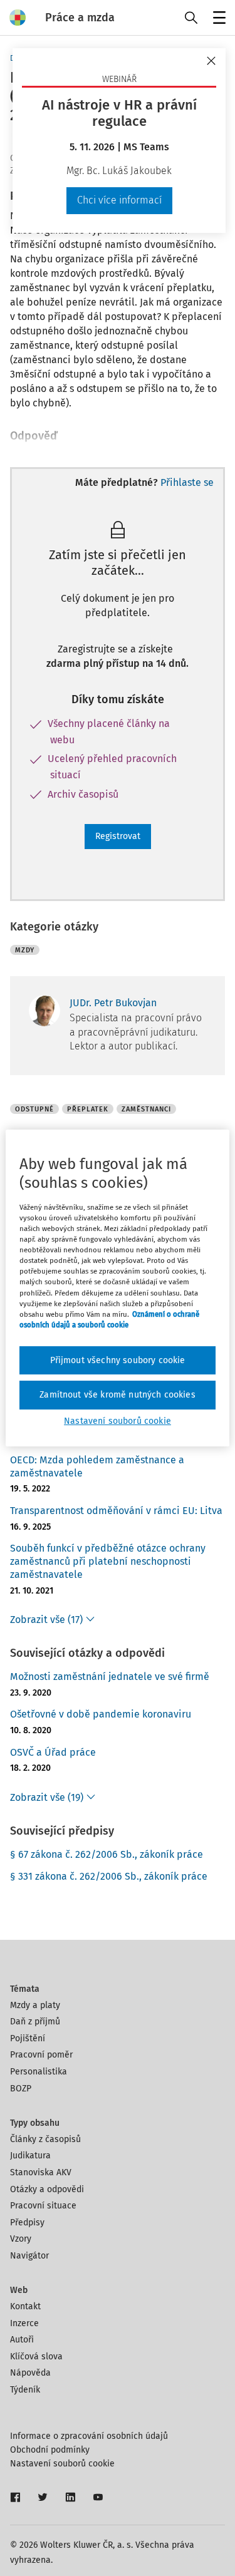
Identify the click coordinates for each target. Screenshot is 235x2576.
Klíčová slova (36, 2357)
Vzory (21, 2239)
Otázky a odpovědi (47, 2189)
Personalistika (39, 2072)
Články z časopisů (45, 2139)
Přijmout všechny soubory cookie (118, 1360)
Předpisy (27, 2223)
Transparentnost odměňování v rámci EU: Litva (116, 1511)
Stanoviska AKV (41, 2172)
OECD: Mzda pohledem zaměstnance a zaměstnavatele (97, 1466)
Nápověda (30, 2373)
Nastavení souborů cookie (62, 2464)
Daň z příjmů (35, 2022)
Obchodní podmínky (50, 2450)
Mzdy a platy (35, 2005)
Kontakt (25, 2306)
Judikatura (30, 2156)
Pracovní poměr (41, 2055)
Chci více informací (119, 200)
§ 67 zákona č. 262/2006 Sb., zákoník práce (107, 1854)
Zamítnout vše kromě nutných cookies (118, 1395)
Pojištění (28, 2038)
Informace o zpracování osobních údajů (89, 2436)
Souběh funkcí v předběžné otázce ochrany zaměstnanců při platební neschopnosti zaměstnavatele (108, 1561)
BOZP (21, 2089)
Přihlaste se (187, 482)
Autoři (22, 2340)
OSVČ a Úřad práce (53, 1752)
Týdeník (25, 2390)
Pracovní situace (43, 2206)
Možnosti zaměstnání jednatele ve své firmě (110, 1677)
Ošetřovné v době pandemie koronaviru (101, 1714)
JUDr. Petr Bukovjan (113, 1003)
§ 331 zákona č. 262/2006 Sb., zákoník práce (109, 1876)
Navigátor (29, 2256)
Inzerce (24, 2323)
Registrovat (118, 836)
